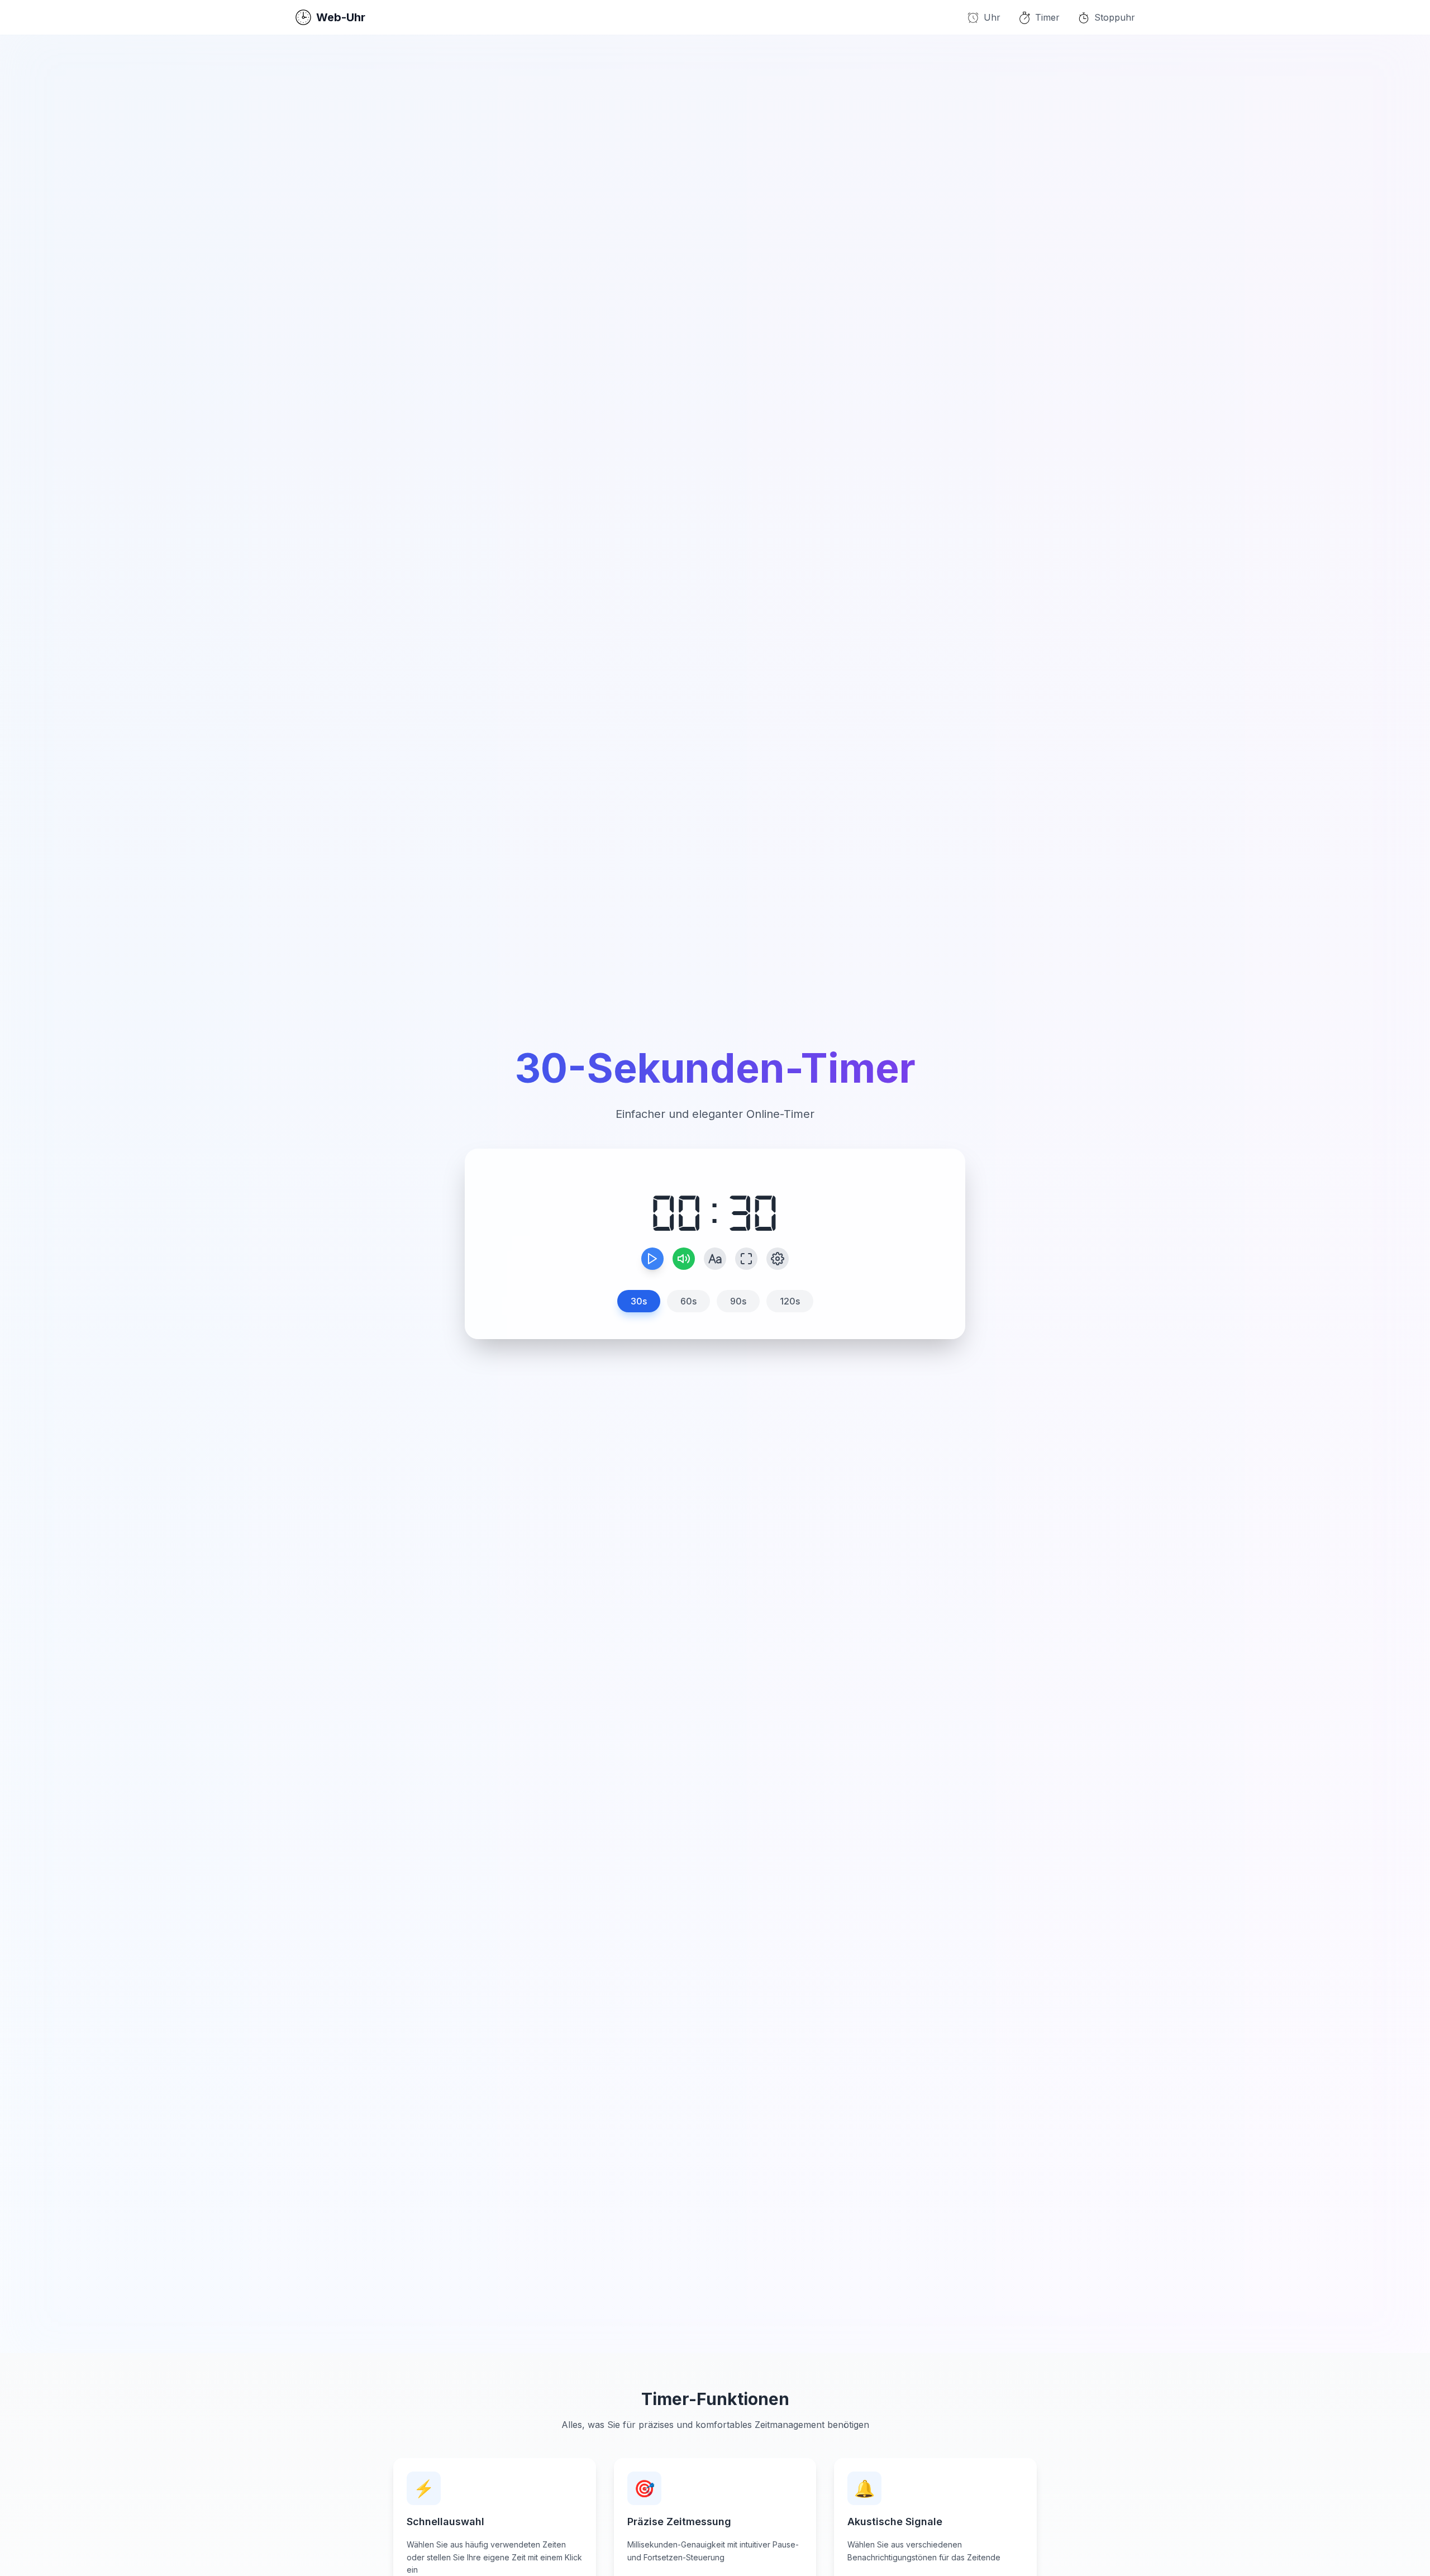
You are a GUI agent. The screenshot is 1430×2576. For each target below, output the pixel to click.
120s (790, 1301)
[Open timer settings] (778, 1259)
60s (688, 1301)
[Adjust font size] (715, 1259)
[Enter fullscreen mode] (746, 1259)
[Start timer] (652, 1259)
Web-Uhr (341, 17)
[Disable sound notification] (684, 1259)
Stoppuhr (1115, 17)
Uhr (992, 17)
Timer (1047, 17)
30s (639, 1301)
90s (738, 1301)
